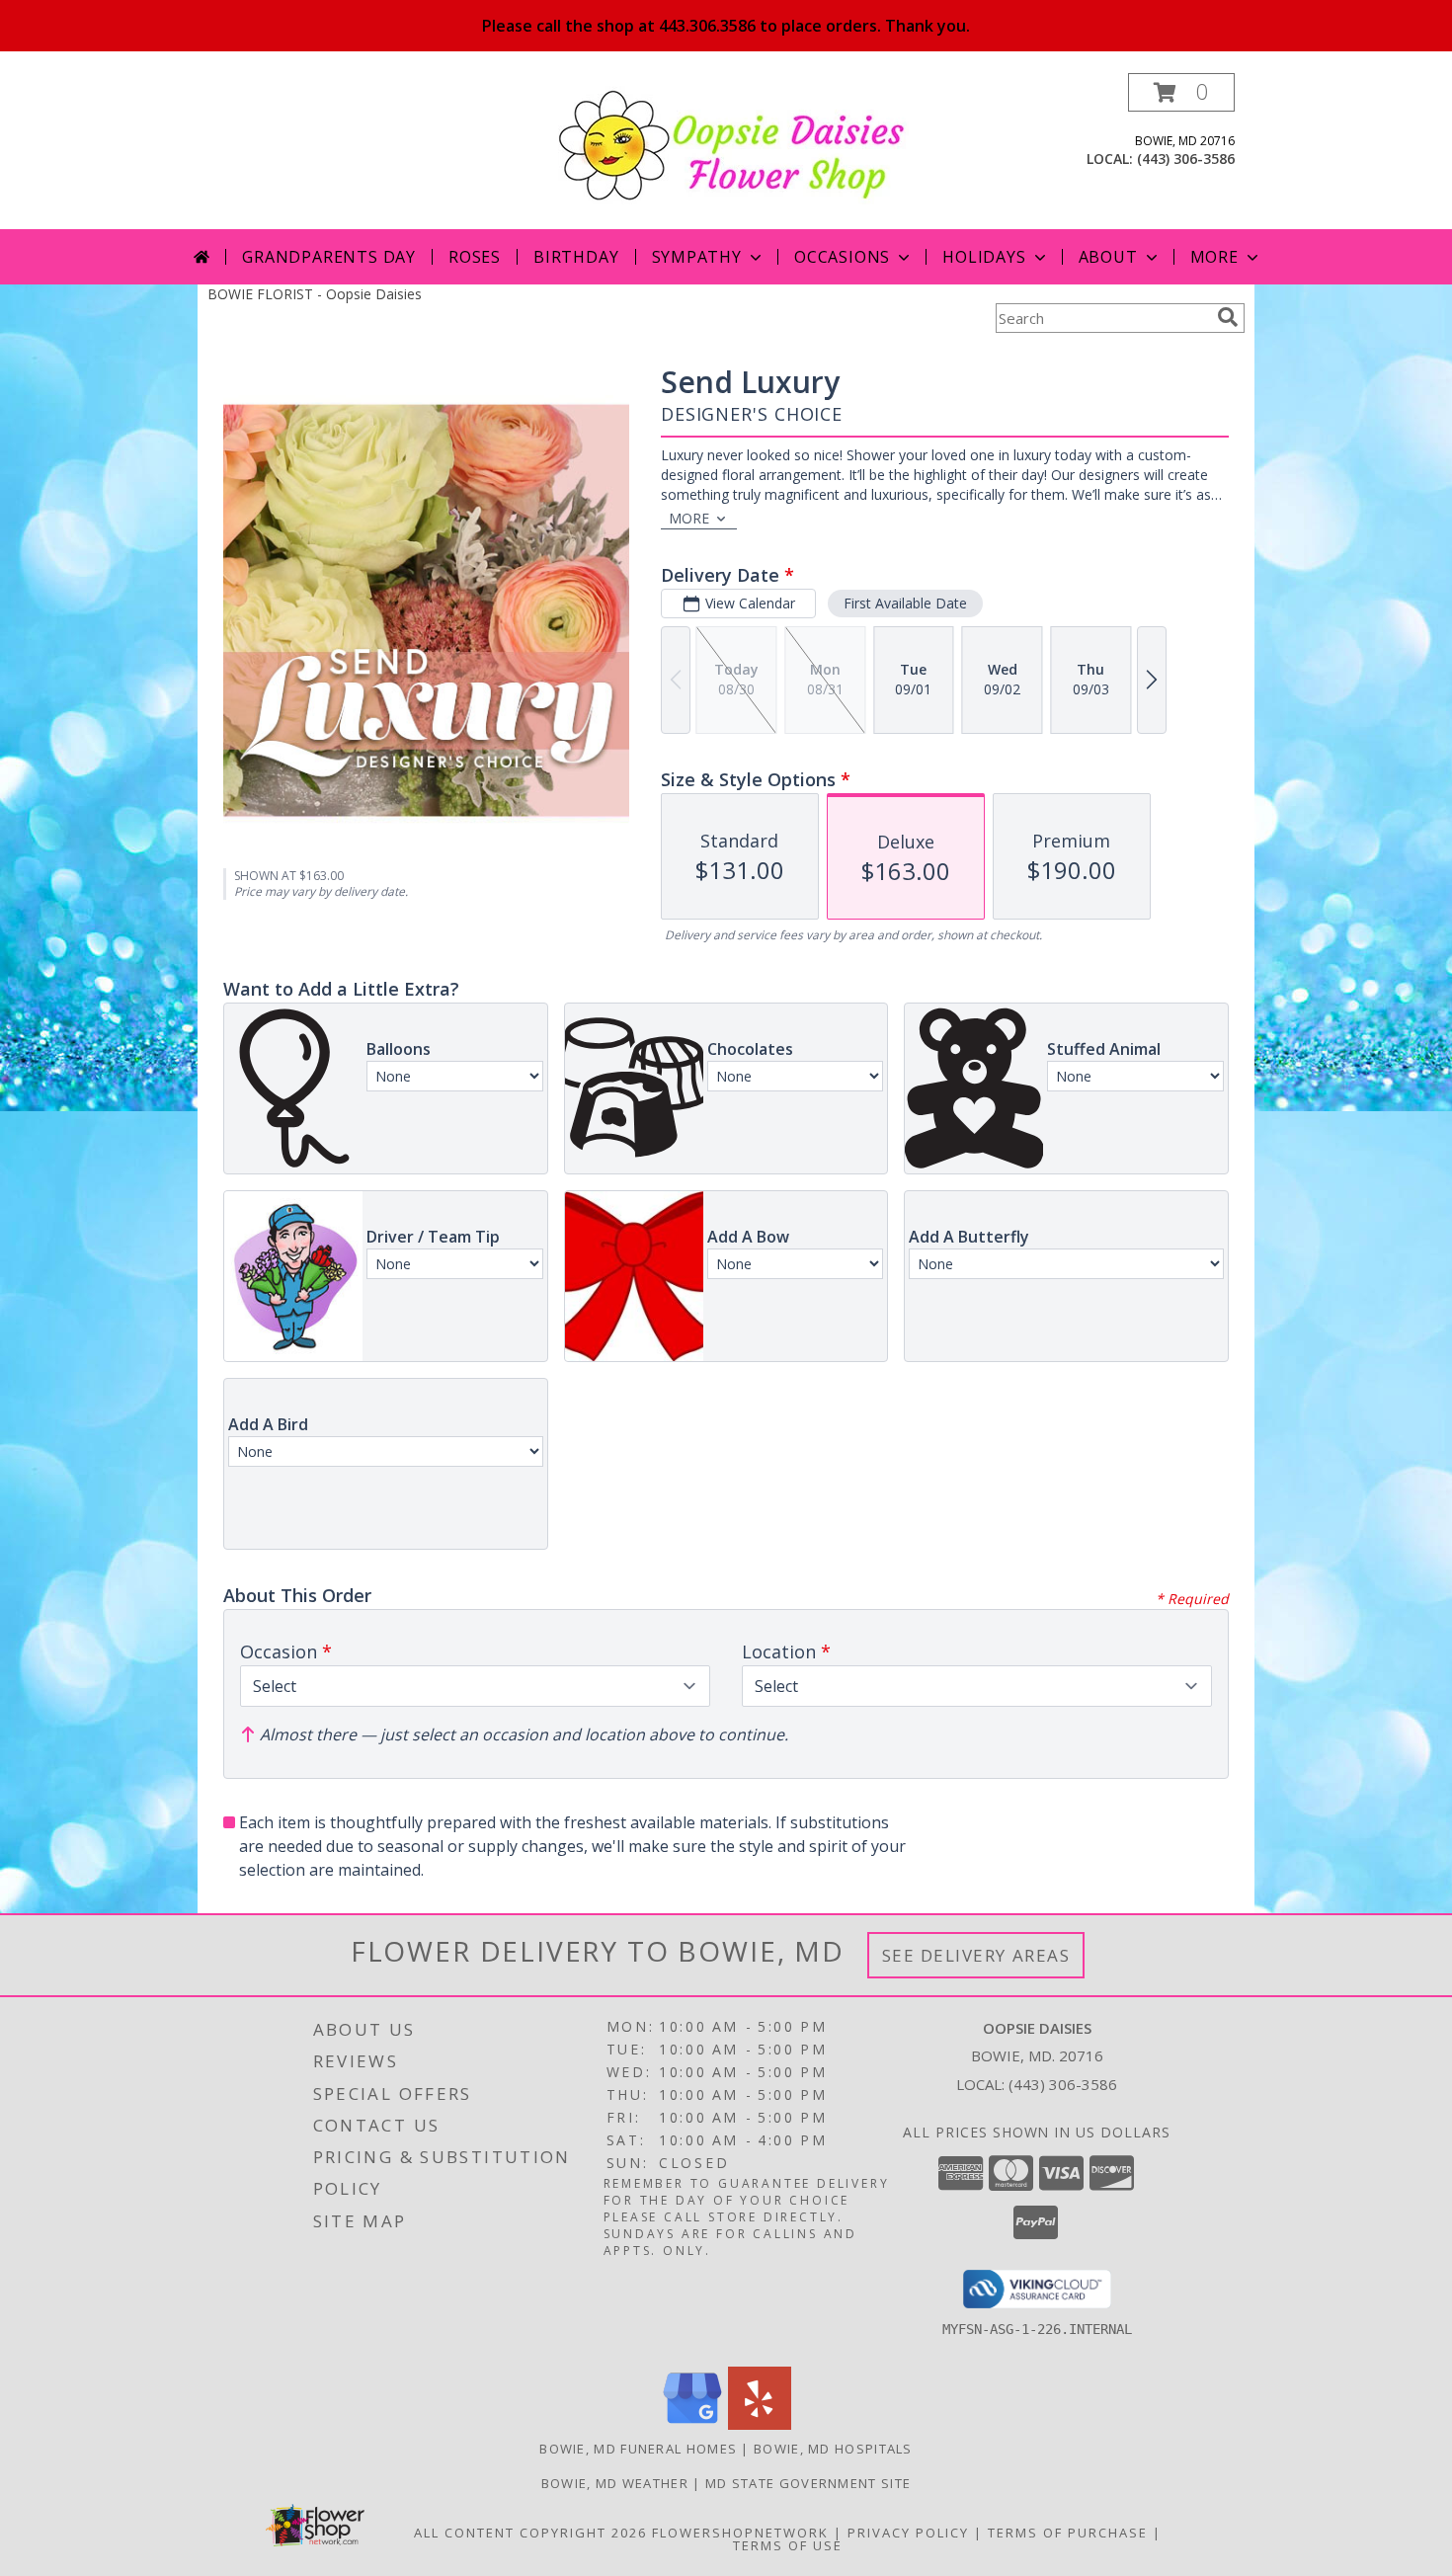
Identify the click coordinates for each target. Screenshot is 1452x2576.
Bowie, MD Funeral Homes (638, 2449)
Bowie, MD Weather (615, 2483)
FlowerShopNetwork (740, 2533)
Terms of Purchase (1068, 2533)
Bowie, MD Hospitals (833, 2449)
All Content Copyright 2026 (530, 2533)
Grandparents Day (329, 257)
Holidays (984, 257)
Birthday (576, 257)
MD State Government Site (808, 2483)
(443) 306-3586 (1186, 159)
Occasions (842, 257)
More (1214, 257)
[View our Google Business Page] (692, 2424)
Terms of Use (788, 2545)
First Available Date (905, 603)
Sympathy (697, 257)
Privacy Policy (908, 2533)
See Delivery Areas (976, 1955)
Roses (475, 257)
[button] (1181, 92)
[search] (1228, 317)
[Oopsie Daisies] (733, 144)
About (1108, 257)
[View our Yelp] (760, 2424)
